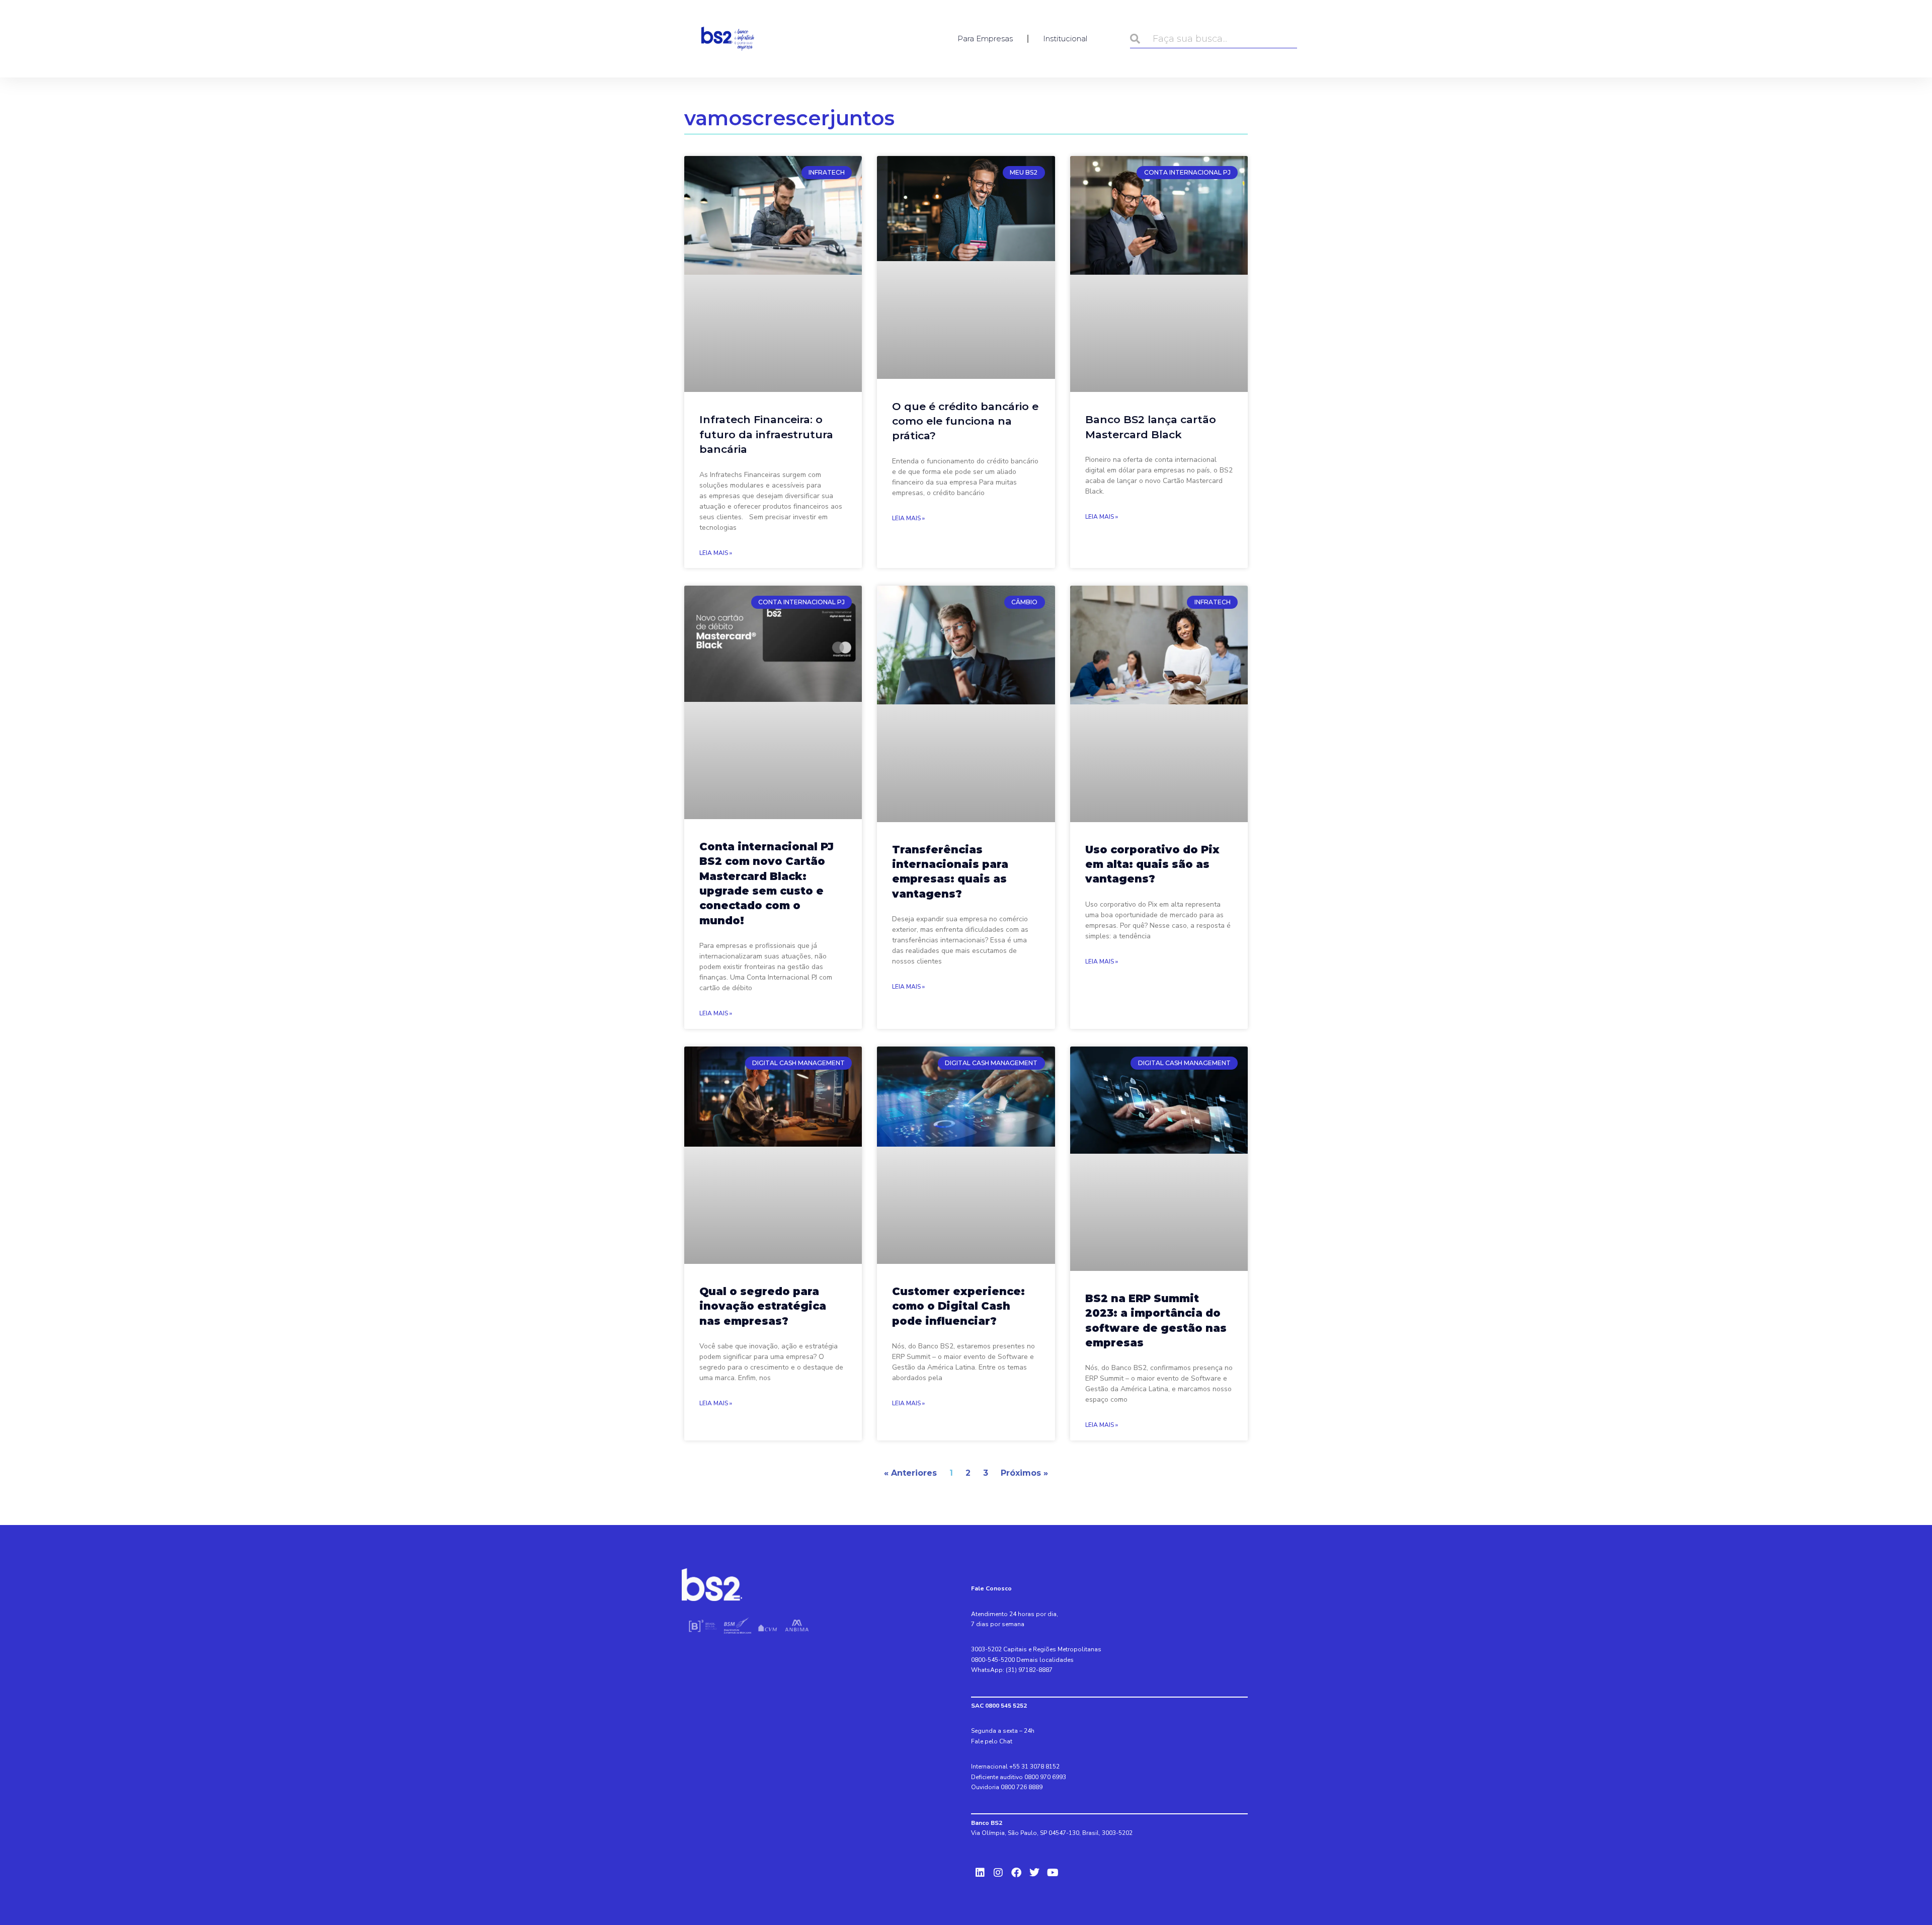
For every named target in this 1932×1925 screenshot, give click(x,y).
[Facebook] (1016, 1873)
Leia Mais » (716, 553)
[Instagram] (998, 1873)
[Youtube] (1053, 1873)
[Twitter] (1034, 1873)
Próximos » (1024, 1473)
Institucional (1065, 38)
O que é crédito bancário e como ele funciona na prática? (965, 421)
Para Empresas (985, 38)
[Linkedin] (980, 1873)
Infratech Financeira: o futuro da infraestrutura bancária (766, 434)
